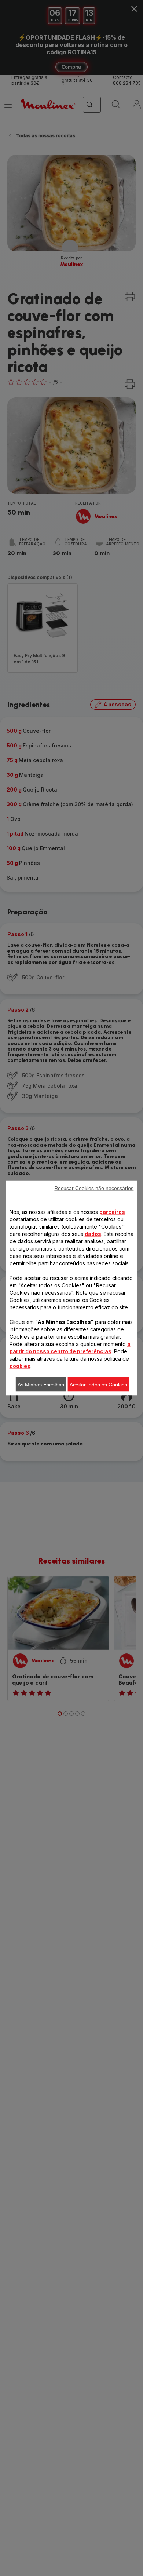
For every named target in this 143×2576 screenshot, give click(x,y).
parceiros (112, 1212)
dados (93, 1234)
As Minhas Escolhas (41, 1385)
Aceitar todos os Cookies (98, 1385)
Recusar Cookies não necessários (94, 1188)
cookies (20, 1366)
